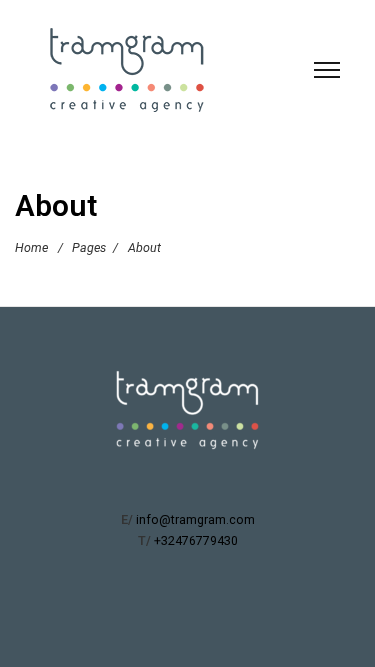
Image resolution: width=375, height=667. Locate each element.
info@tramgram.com (195, 519)
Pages (89, 247)
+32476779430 (196, 540)
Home (31, 247)
